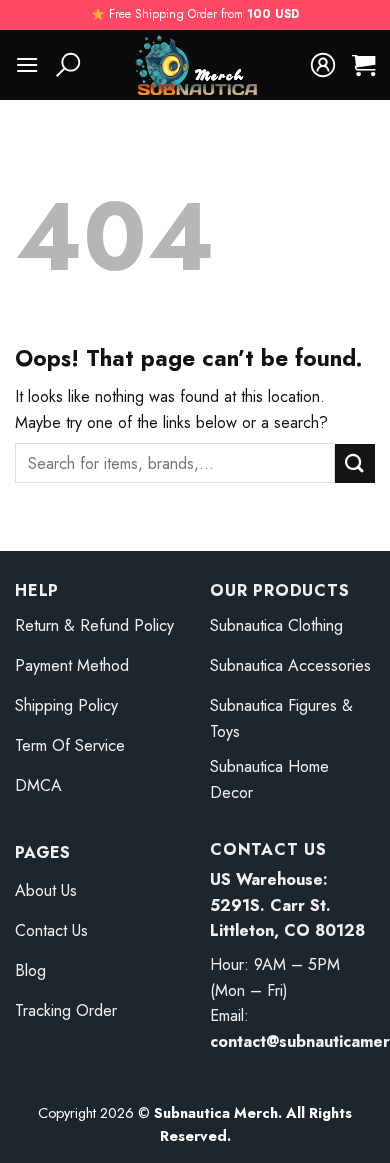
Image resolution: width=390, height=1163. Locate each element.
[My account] (323, 65)
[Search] (68, 65)
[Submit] (355, 463)
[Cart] (363, 65)
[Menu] (27, 64)
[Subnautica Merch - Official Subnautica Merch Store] (195, 65)
